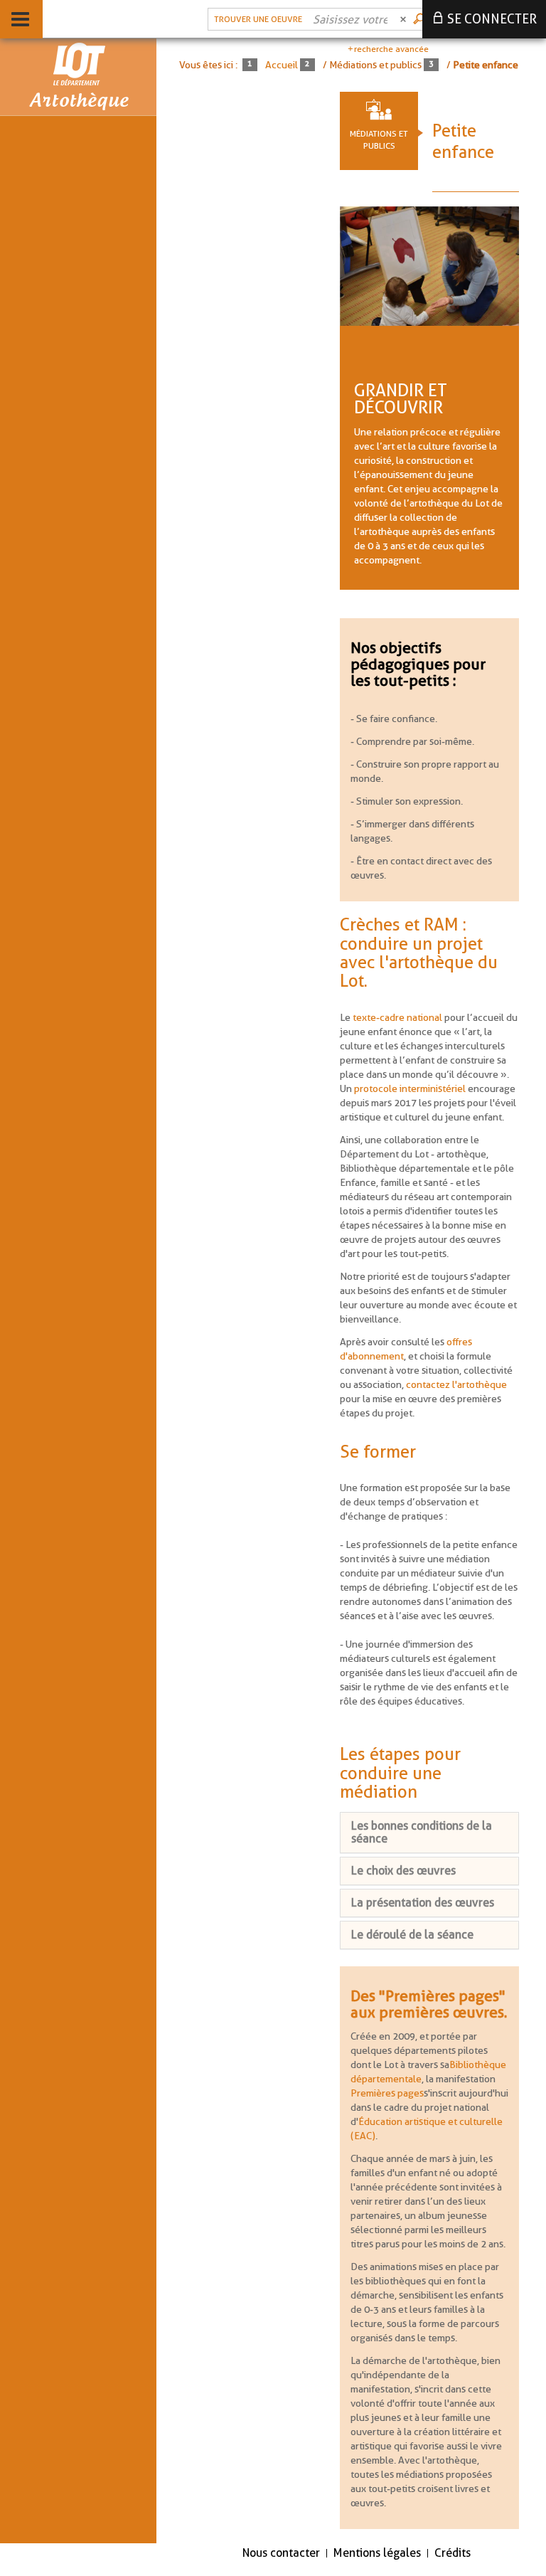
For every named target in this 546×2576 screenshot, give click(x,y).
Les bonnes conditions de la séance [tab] (422, 1832)
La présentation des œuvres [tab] (423, 1903)
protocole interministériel (410, 1088)
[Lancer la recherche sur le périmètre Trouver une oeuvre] (420, 19)
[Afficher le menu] (20, 19)
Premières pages (387, 2093)
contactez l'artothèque (456, 1384)
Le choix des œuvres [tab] (403, 1871)
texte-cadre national (397, 1017)
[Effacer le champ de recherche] (405, 19)
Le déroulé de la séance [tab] (412, 1935)
